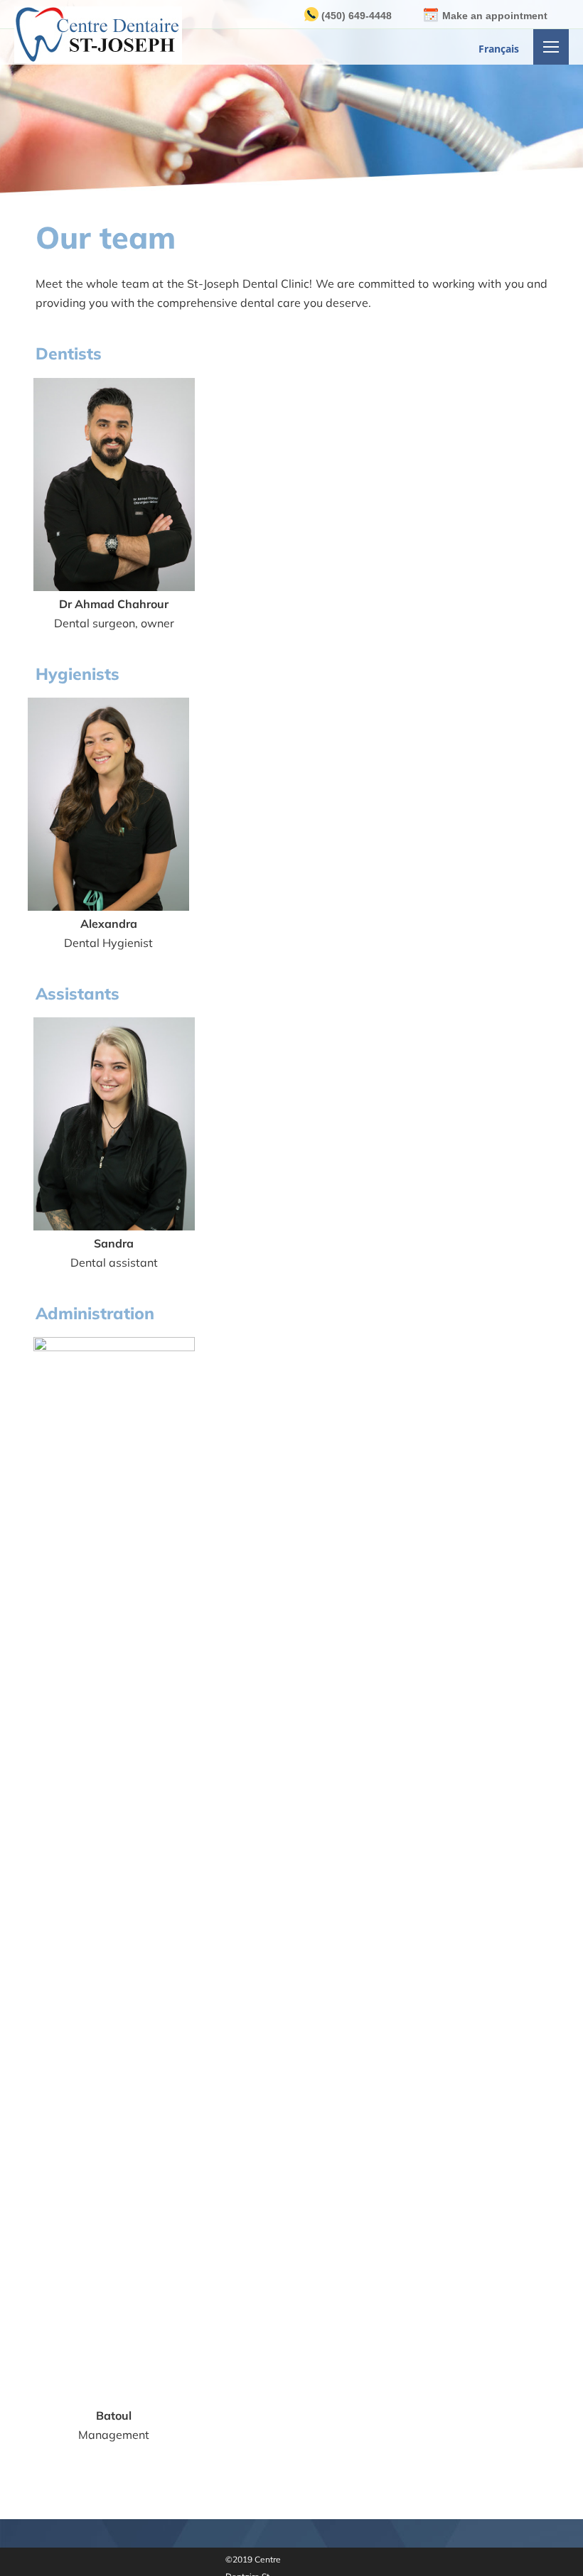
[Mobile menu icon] (551, 47)
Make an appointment (495, 16)
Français (499, 49)
